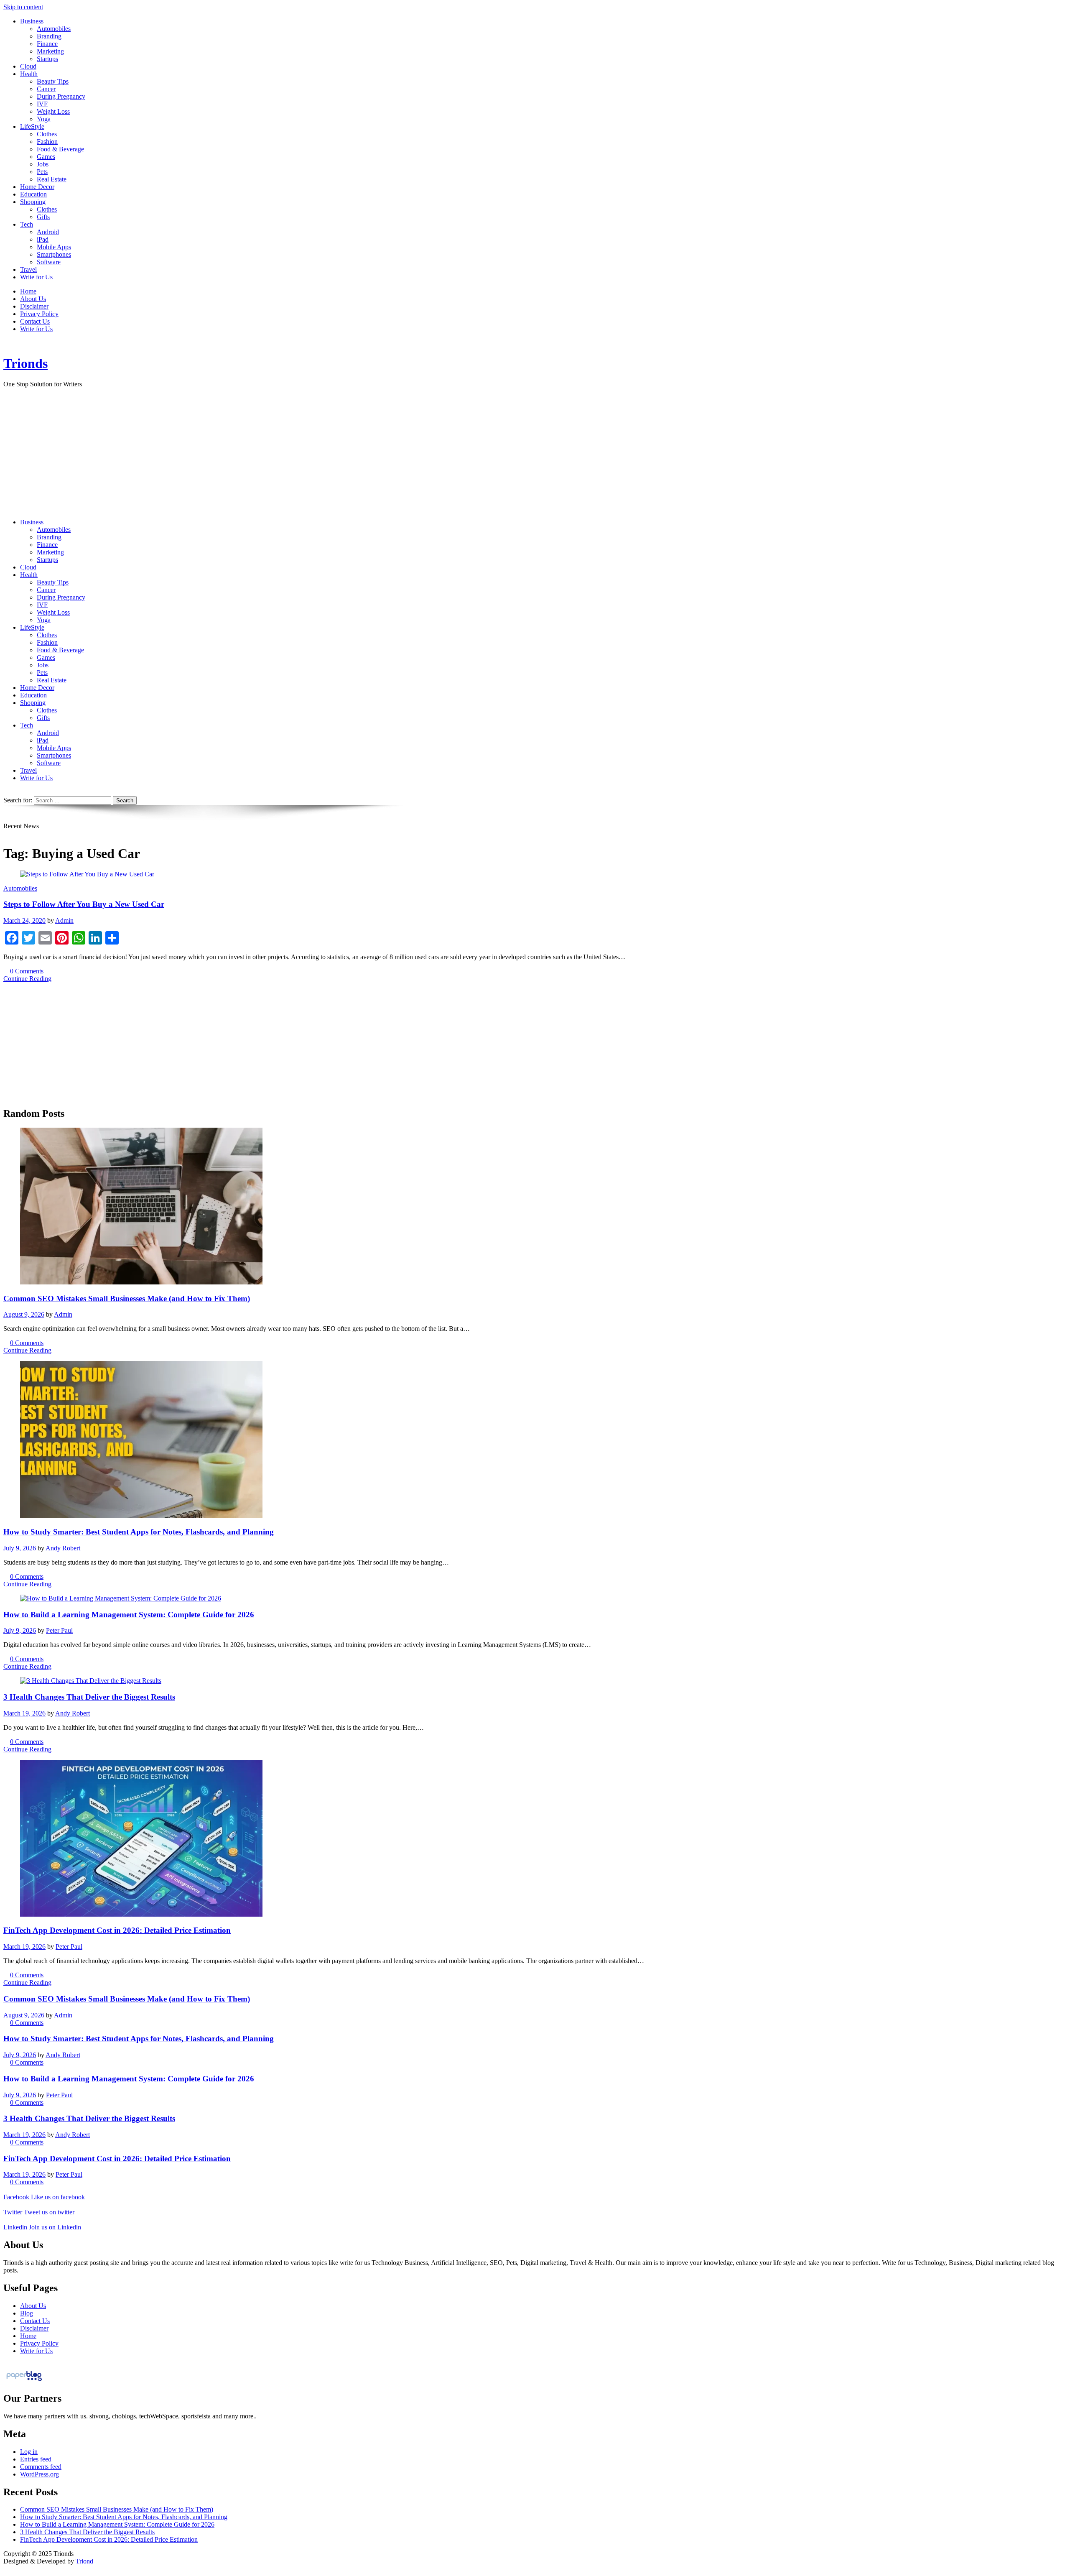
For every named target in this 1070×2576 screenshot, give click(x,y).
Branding (49, 36)
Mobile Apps (54, 247)
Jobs (43, 164)
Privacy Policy (39, 314)
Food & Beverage (60, 149)
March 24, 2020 (24, 920)
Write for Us (36, 277)
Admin (64, 920)
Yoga (44, 119)
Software (49, 262)
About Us (33, 299)
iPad (43, 239)
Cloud (28, 66)
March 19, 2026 (24, 1713)
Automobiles (54, 29)
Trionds (25, 363)
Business (32, 21)
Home (28, 291)
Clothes (47, 134)
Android (48, 232)
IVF (42, 104)
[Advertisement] (535, 453)
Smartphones (54, 254)
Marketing (50, 51)
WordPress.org (39, 2474)
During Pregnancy (61, 96)
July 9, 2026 (20, 1548)
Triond (84, 2561)
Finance (47, 44)
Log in (29, 2452)
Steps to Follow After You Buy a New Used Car (84, 904)
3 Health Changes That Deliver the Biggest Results (89, 1697)
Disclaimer (34, 306)
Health (29, 74)
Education (33, 194)
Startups (47, 59)
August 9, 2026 (24, 1314)
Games (46, 157)
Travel (28, 269)
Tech (27, 224)
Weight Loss (53, 111)
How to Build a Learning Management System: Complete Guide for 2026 (129, 1615)
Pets (42, 172)
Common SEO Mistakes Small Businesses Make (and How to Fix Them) (127, 1298)
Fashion (47, 142)
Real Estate (52, 179)
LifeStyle (32, 126)
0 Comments (27, 971)
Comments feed (41, 2467)
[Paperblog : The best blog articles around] (24, 2381)
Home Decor (37, 187)
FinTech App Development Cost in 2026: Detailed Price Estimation (117, 1930)
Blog (27, 2313)
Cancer (46, 89)
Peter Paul (59, 1630)
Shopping (33, 202)
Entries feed (36, 2459)
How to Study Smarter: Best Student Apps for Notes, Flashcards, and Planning (139, 1532)
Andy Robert (63, 1548)
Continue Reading (27, 979)
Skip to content (23, 7)
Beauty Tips (53, 81)
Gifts (43, 217)
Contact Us (35, 321)
